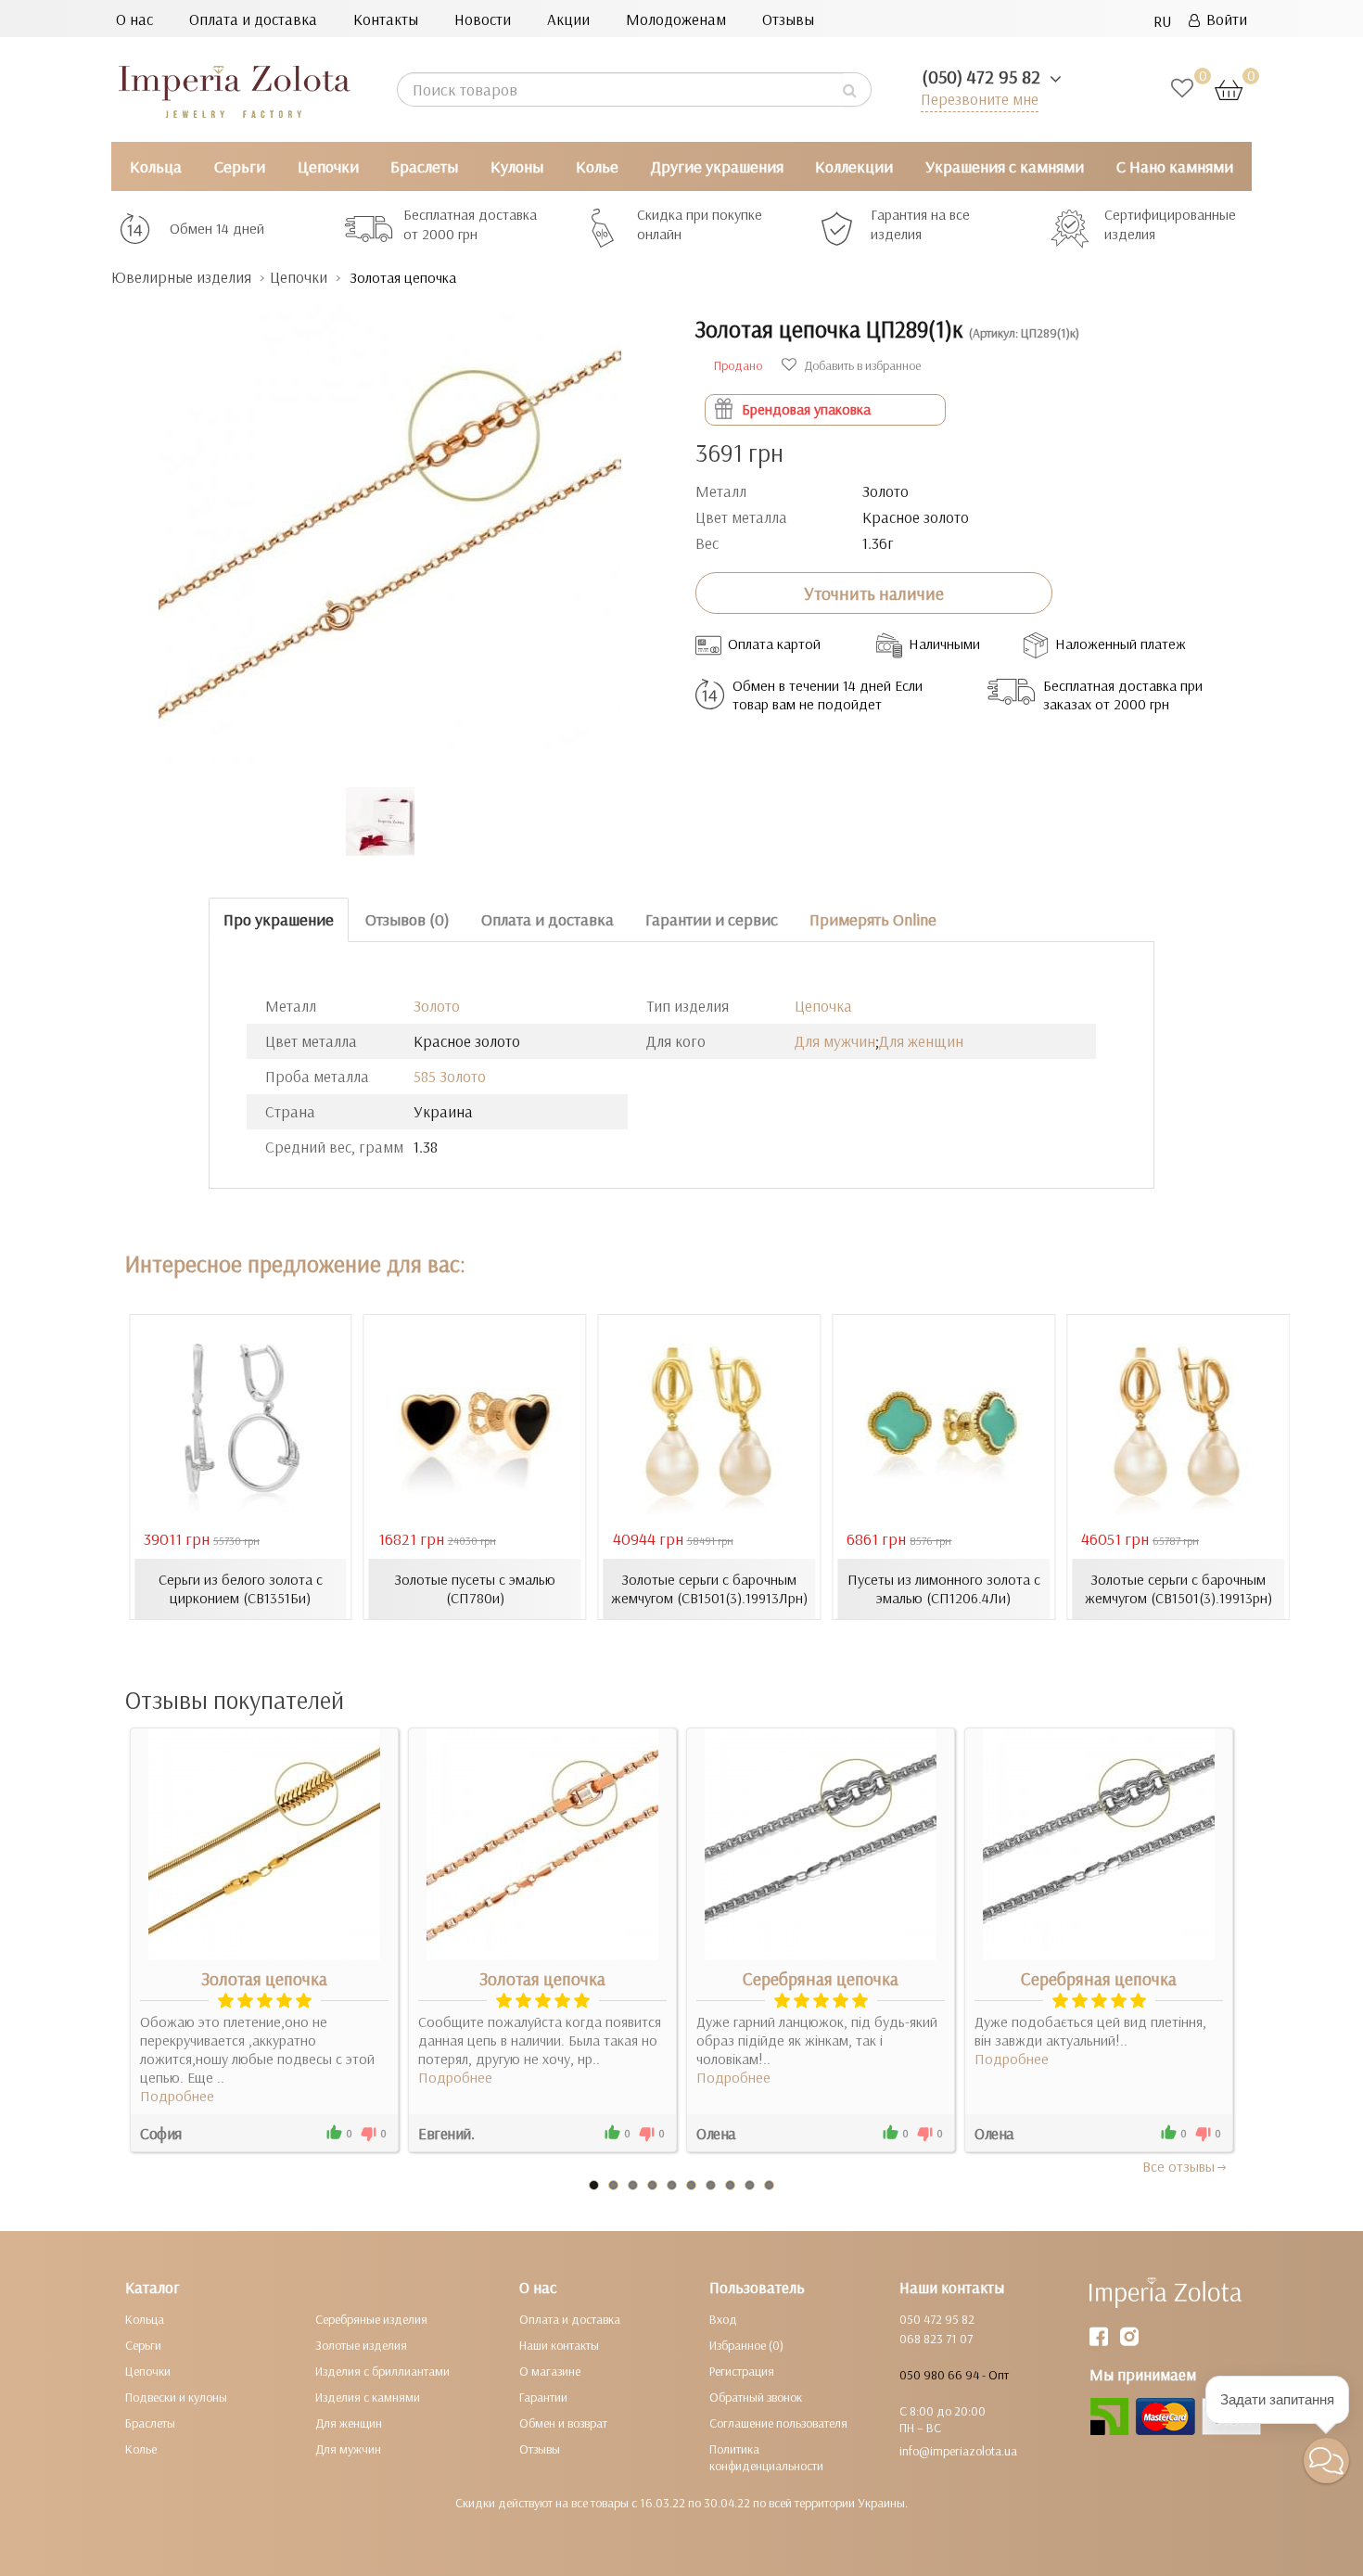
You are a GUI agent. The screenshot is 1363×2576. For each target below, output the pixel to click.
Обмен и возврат (563, 2423)
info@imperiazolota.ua (958, 2451)
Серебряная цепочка (821, 1979)
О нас (134, 19)
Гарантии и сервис (712, 919)
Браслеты (424, 166)
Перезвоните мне (980, 99)
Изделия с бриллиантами (382, 2371)
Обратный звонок (756, 2397)
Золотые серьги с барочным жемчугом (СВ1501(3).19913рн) (1178, 1588)
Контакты (386, 19)
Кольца (156, 166)
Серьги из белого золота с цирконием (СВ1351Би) (241, 1588)
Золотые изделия (361, 2345)
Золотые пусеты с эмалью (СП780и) (475, 1588)
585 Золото (450, 1076)
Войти (1223, 19)
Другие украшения (717, 166)
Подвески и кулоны (176, 2397)
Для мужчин (835, 1041)
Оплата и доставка (253, 19)
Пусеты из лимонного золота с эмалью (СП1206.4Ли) (944, 1588)
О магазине (550, 2371)
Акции (568, 19)
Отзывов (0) (408, 919)
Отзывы (788, 19)
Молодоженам (676, 19)
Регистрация (742, 2371)
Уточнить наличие (874, 593)
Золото (437, 1006)
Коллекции (854, 166)
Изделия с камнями (368, 2397)
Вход (723, 2319)
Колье (597, 166)
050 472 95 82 (937, 2319)
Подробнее (177, 2096)
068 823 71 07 (936, 2339)
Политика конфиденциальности (766, 2457)
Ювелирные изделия (181, 277)
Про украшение (279, 919)
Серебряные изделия (371, 2319)
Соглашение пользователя (778, 2423)
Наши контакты (559, 2345)
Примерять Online (873, 919)
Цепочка (823, 1006)
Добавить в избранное (861, 365)
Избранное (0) (746, 2345)
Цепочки (328, 166)
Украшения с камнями (1005, 166)
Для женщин (921, 1041)
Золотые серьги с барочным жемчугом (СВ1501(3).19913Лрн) (709, 1588)
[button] (1326, 2461)
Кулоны (517, 166)
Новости (483, 19)
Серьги (240, 166)
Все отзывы (1178, 2166)
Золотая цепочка (264, 1979)
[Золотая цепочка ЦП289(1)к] (389, 528)
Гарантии (543, 2397)
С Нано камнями (1175, 166)
